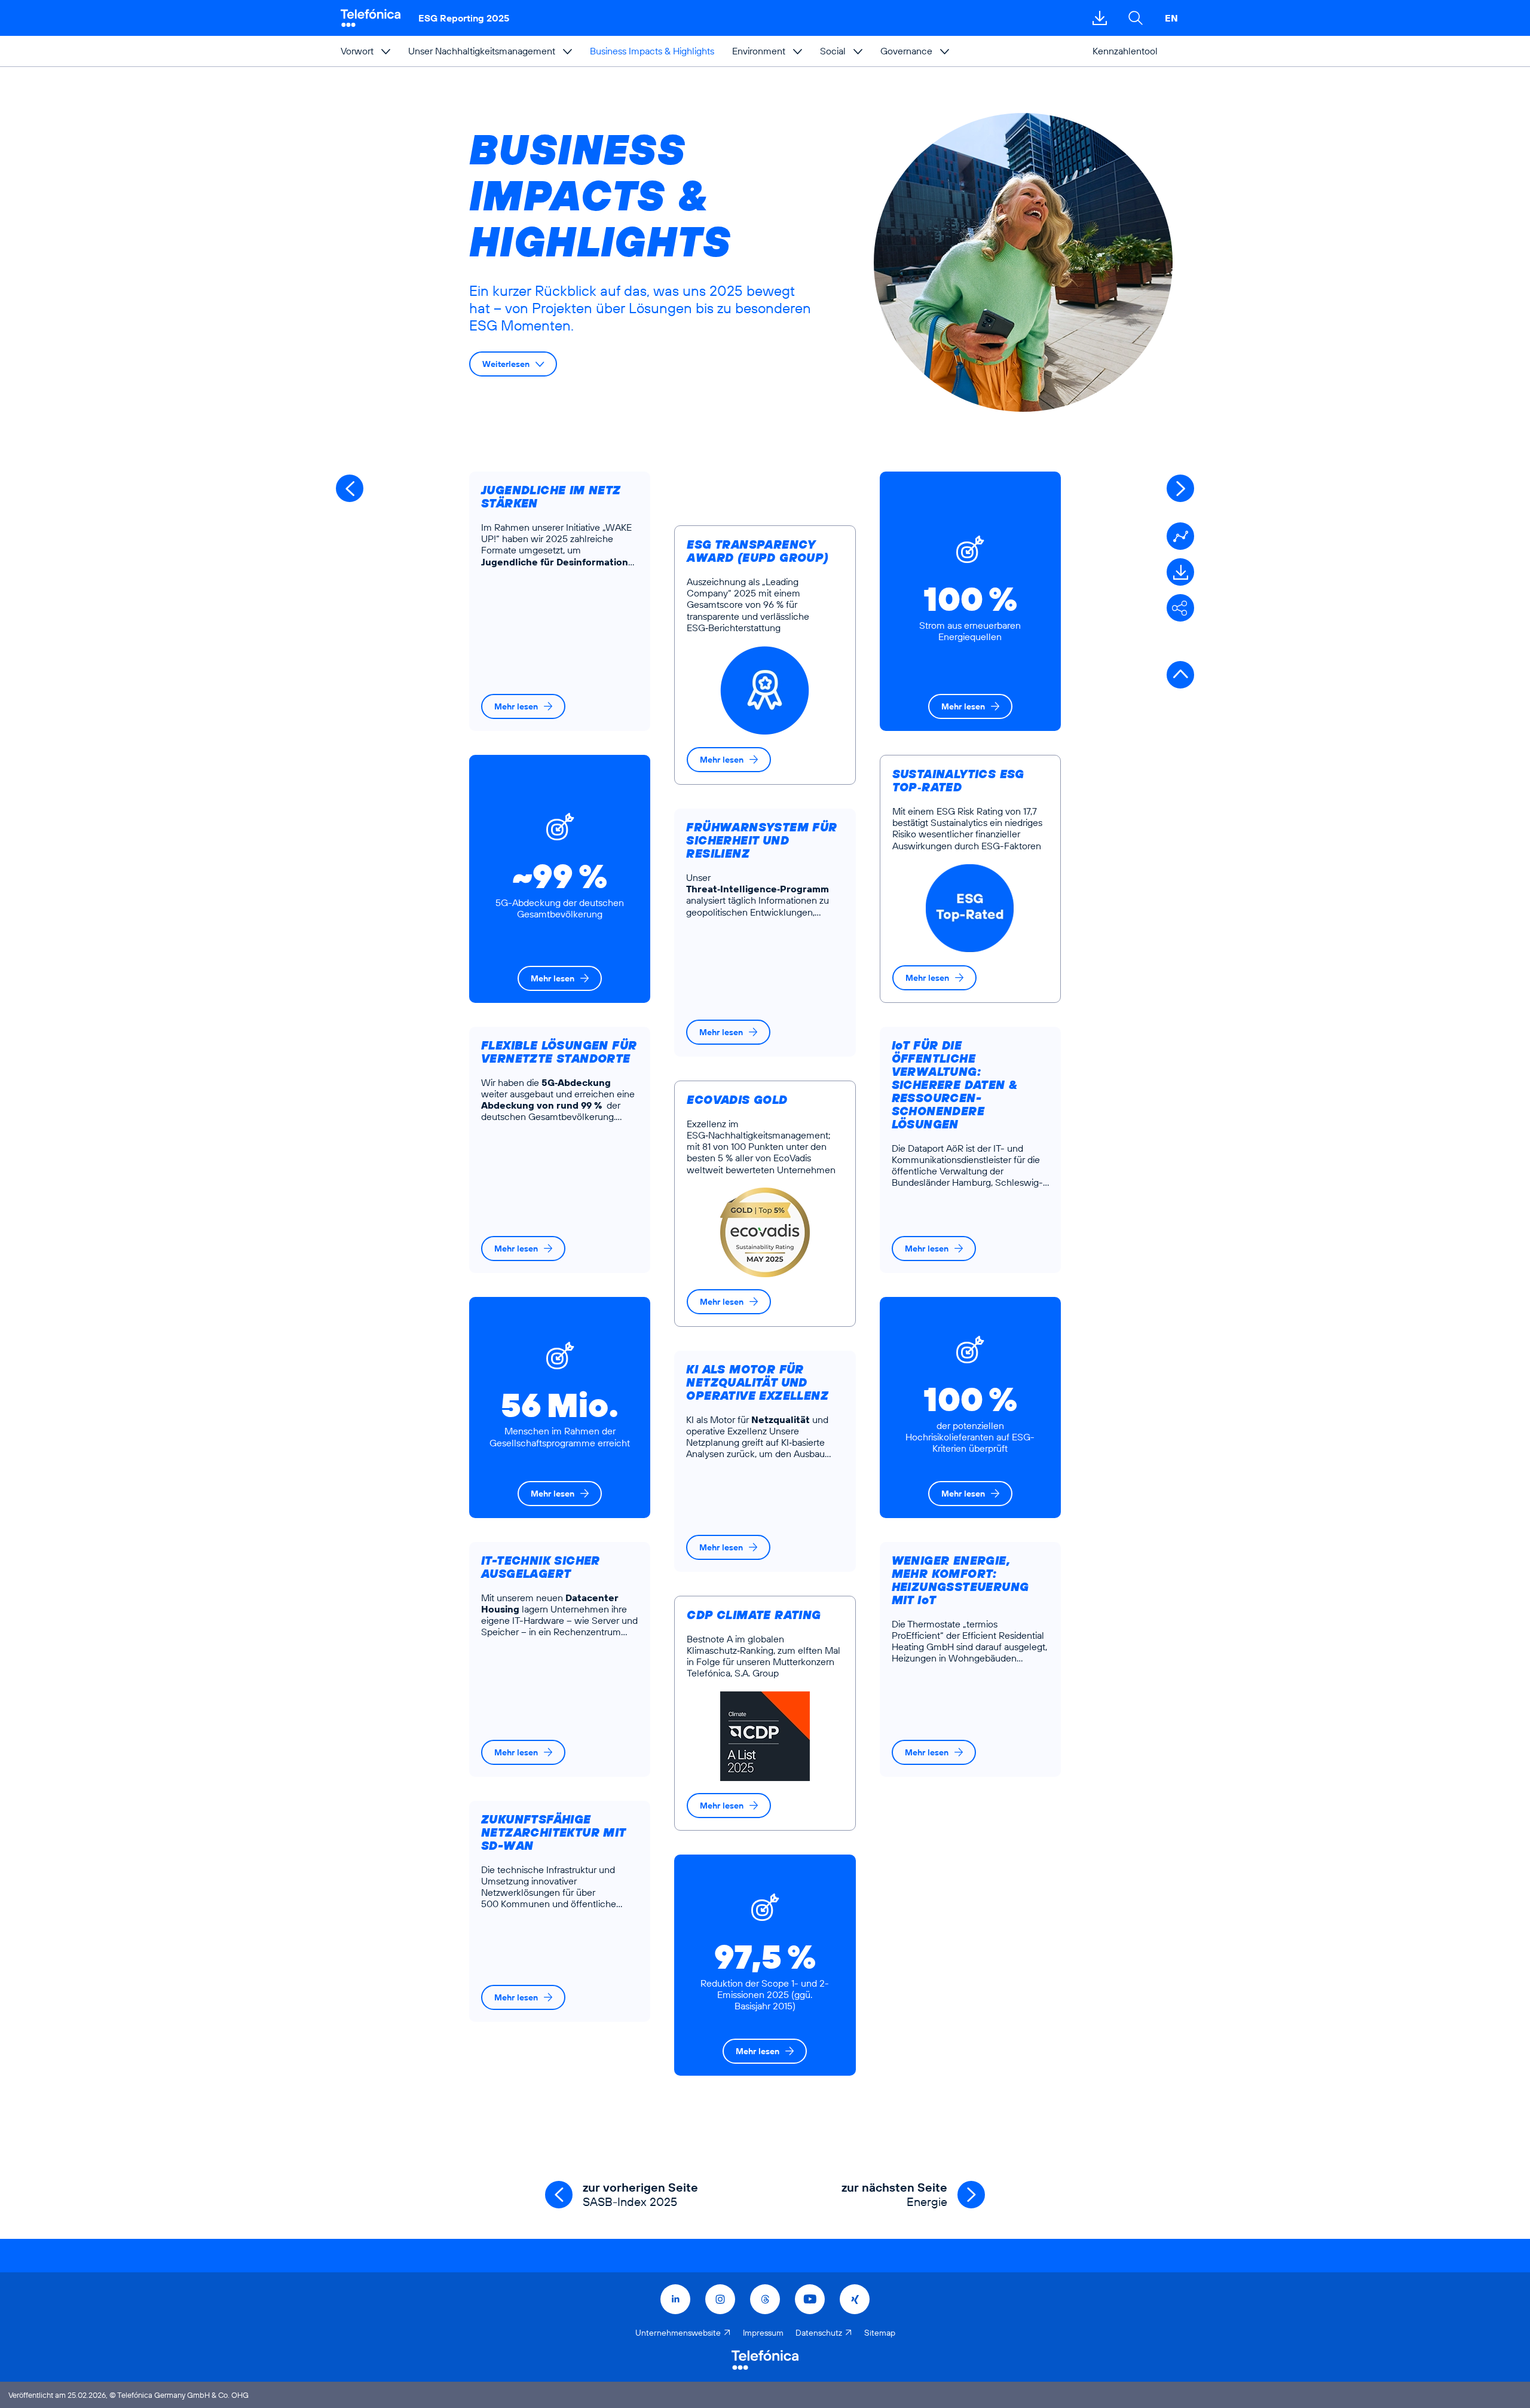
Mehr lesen (516, 706)
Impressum (763, 2333)
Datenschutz (819, 2333)
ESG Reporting (464, 18)
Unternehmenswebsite (678, 2333)
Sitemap (880, 2333)
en (1171, 18)
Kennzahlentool (1125, 51)
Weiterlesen (506, 364)
